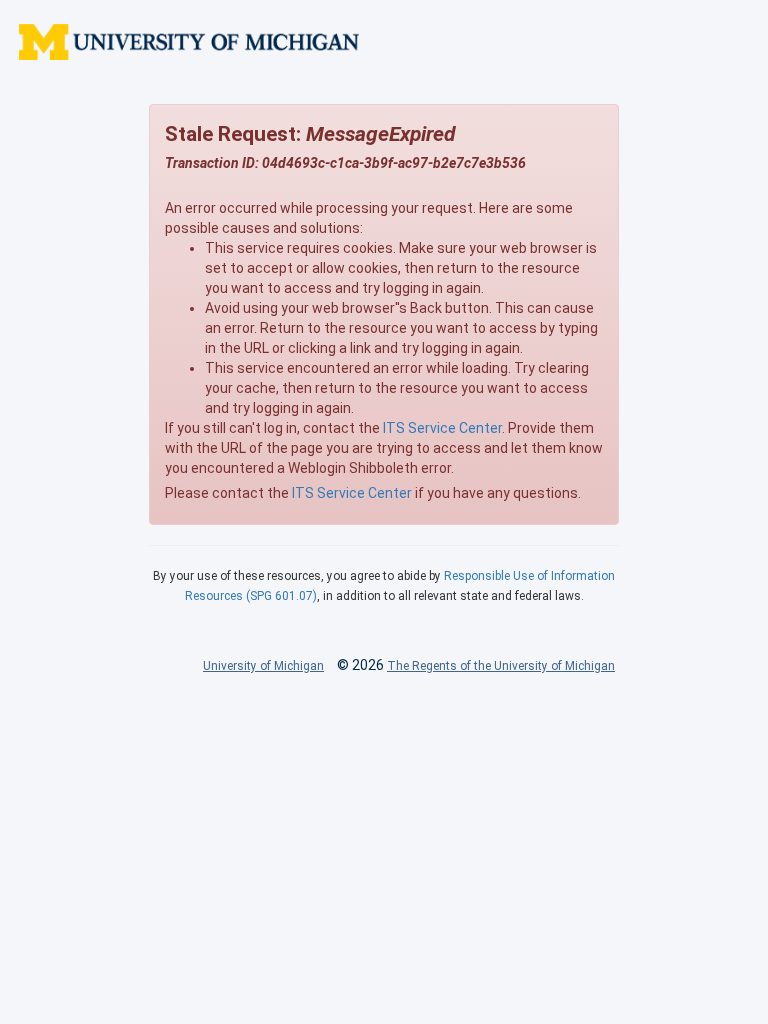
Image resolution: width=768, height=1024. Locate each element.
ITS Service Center (442, 428)
